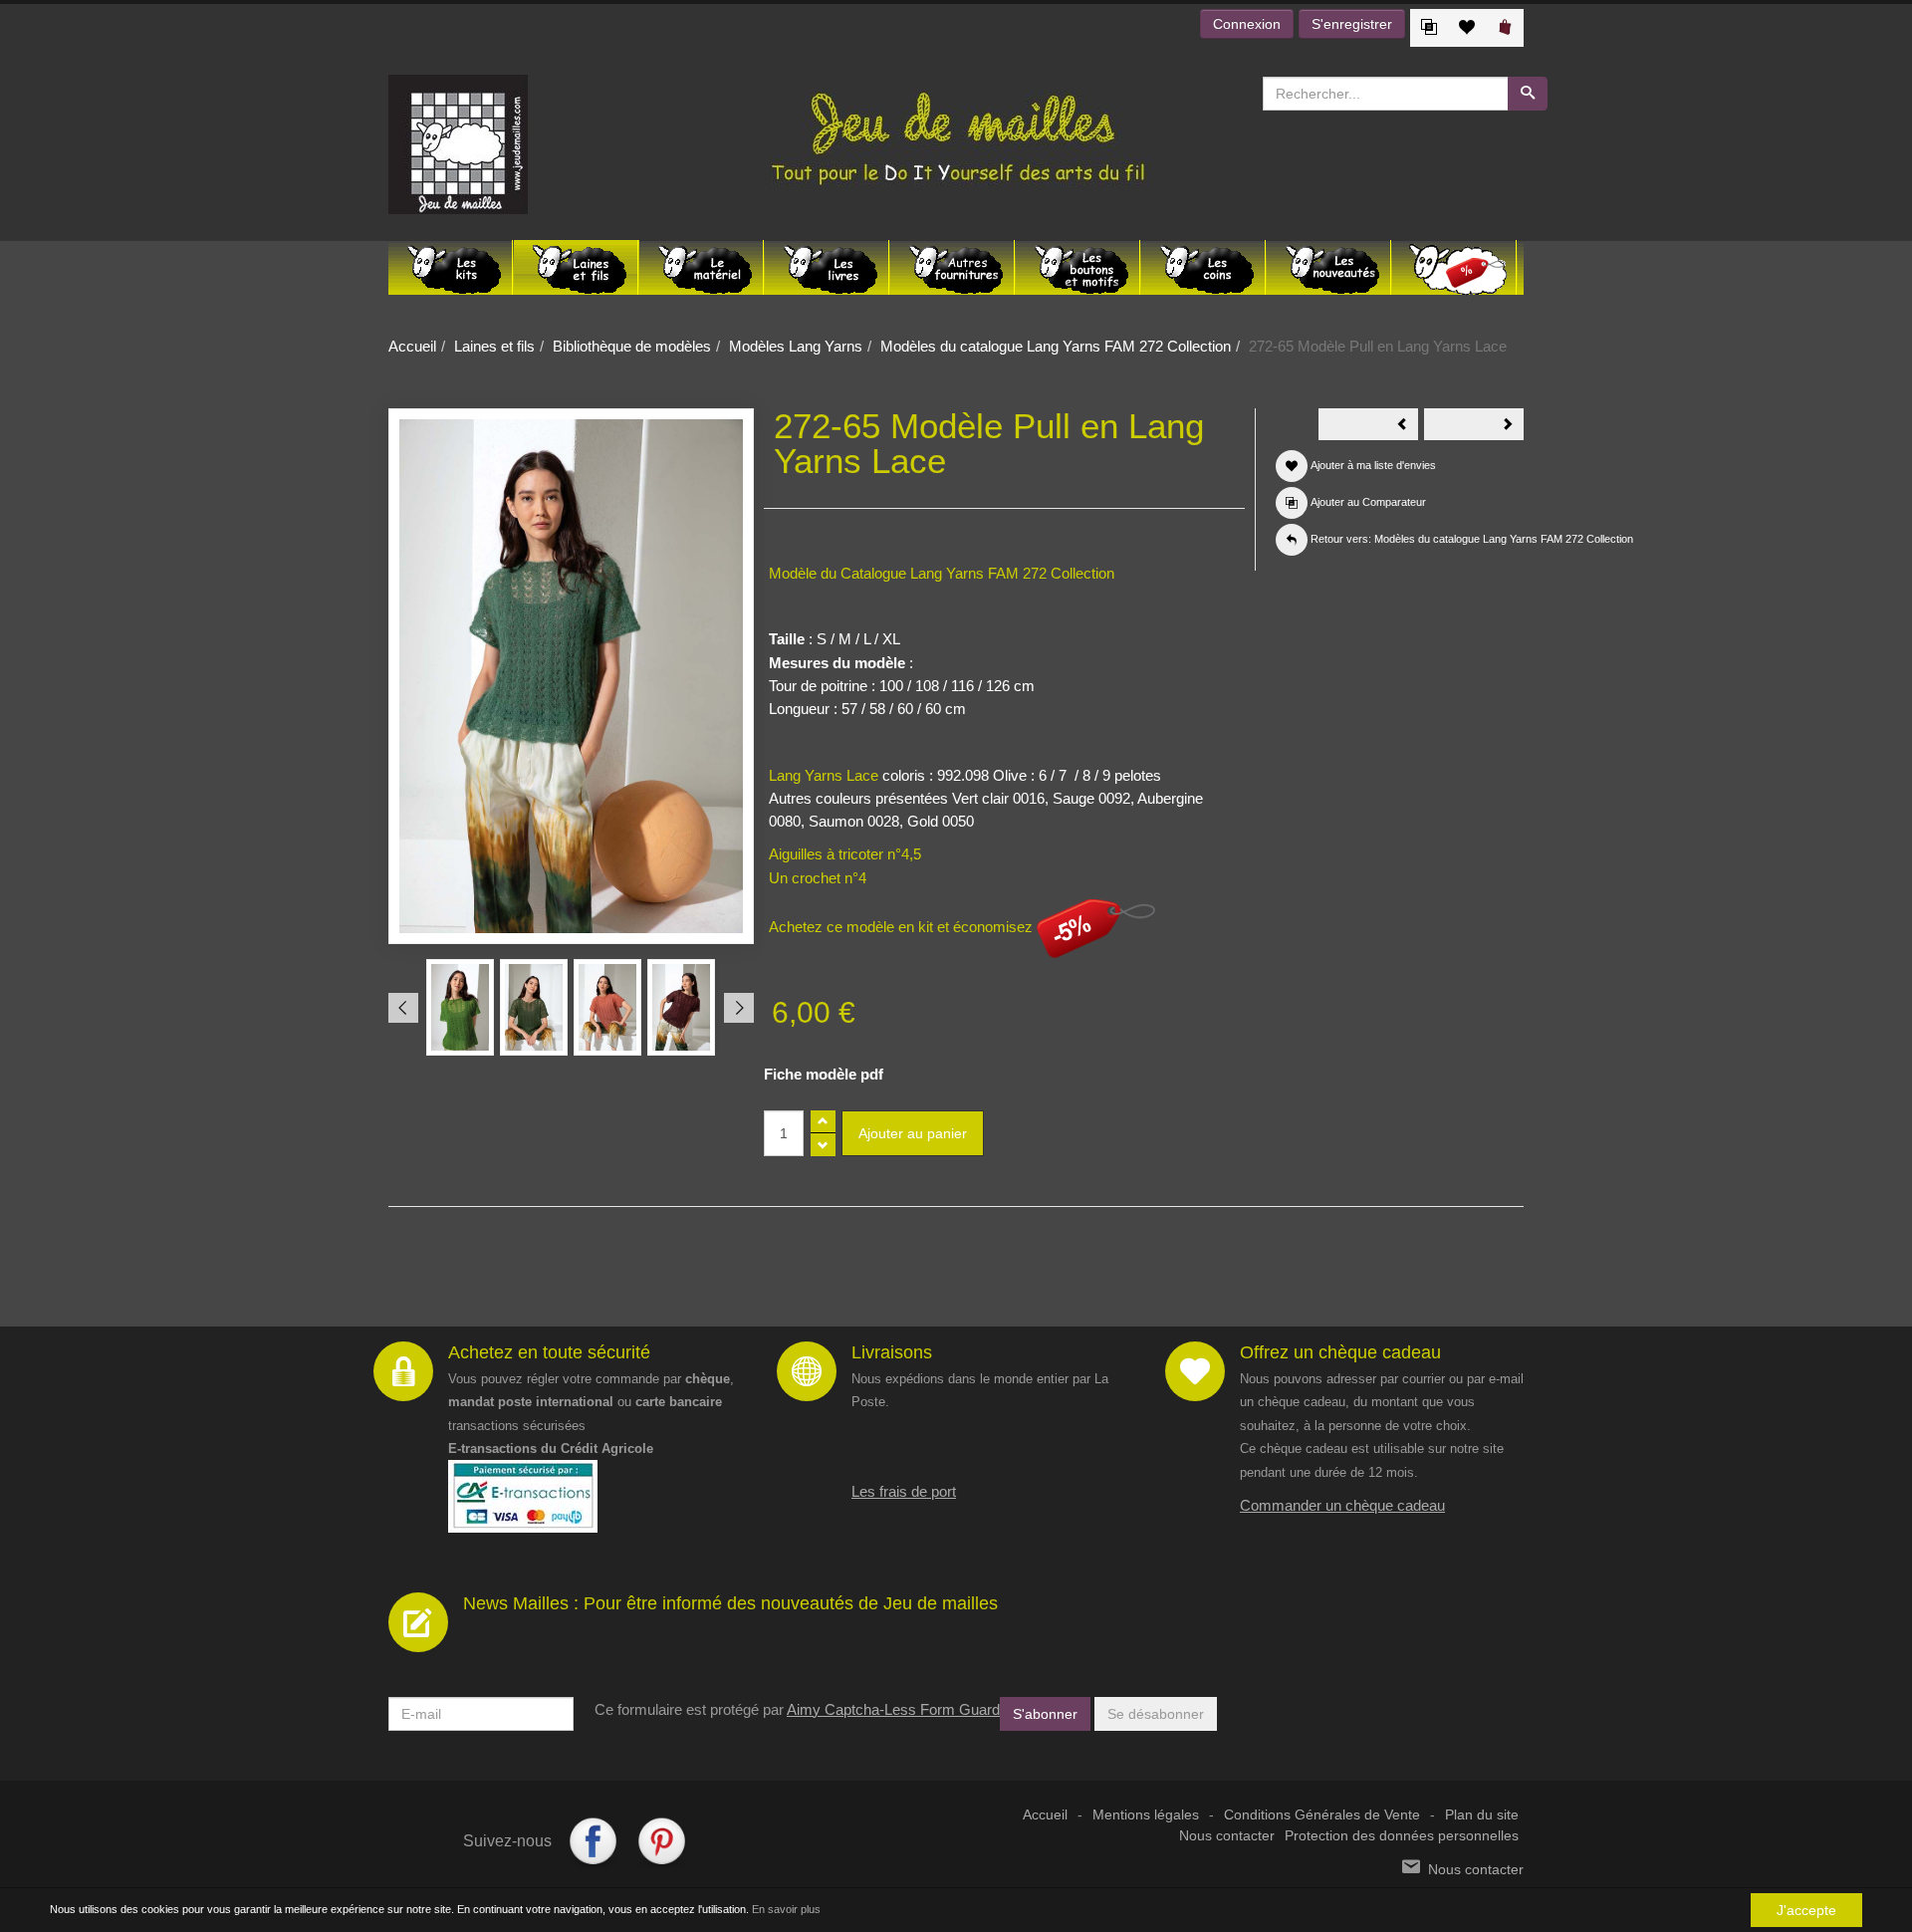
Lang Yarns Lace (824, 775)
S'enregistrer (1352, 24)
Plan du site (1482, 1815)
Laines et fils (494, 346)
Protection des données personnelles (1402, 1836)
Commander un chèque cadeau (1342, 1505)
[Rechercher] (1528, 94)
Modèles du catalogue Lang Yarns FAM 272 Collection (1056, 346)
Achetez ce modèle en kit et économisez (903, 927)
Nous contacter (1227, 1836)
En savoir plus (786, 1909)
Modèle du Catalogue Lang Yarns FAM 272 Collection (942, 573)
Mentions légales (1146, 1815)
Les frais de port (904, 1491)
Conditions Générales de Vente (1322, 1815)
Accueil (412, 346)
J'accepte (1806, 1910)
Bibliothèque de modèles (632, 346)
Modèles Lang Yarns (796, 346)
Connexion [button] (1247, 24)
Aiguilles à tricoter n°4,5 (845, 854)
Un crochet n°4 (818, 878)
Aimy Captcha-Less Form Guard (893, 1709)
